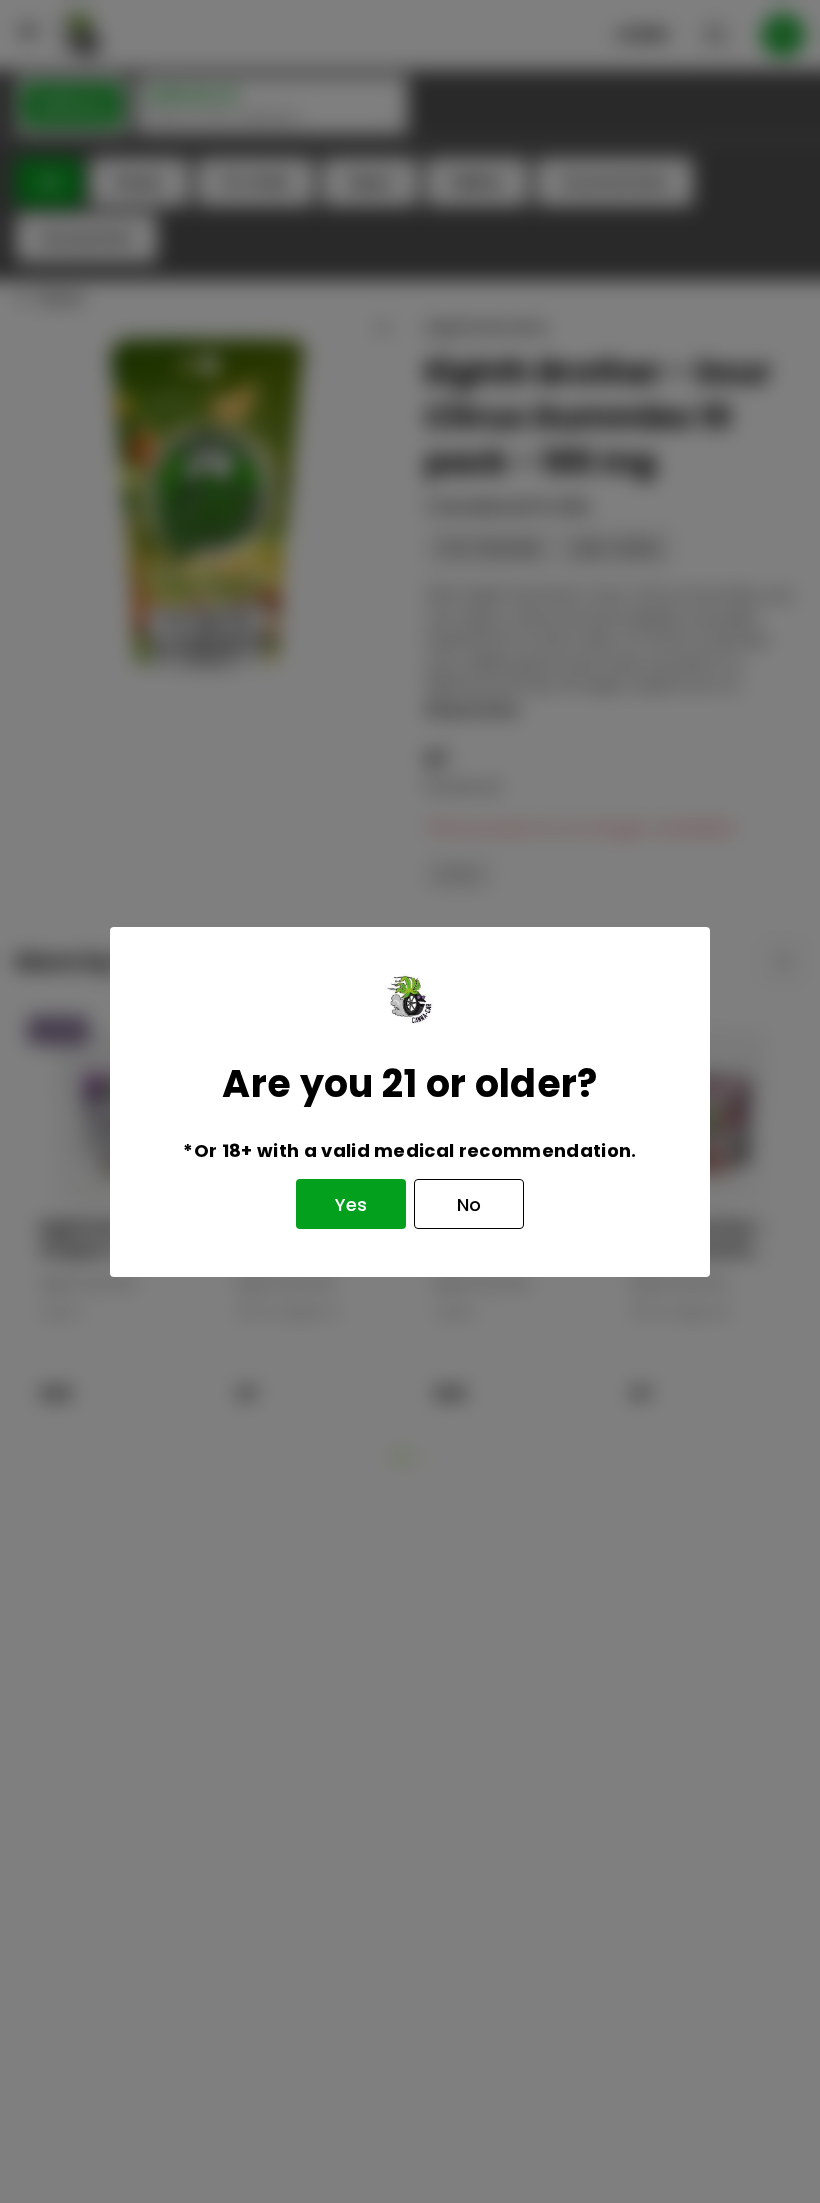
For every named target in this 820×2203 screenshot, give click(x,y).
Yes (351, 1204)
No (469, 1204)
